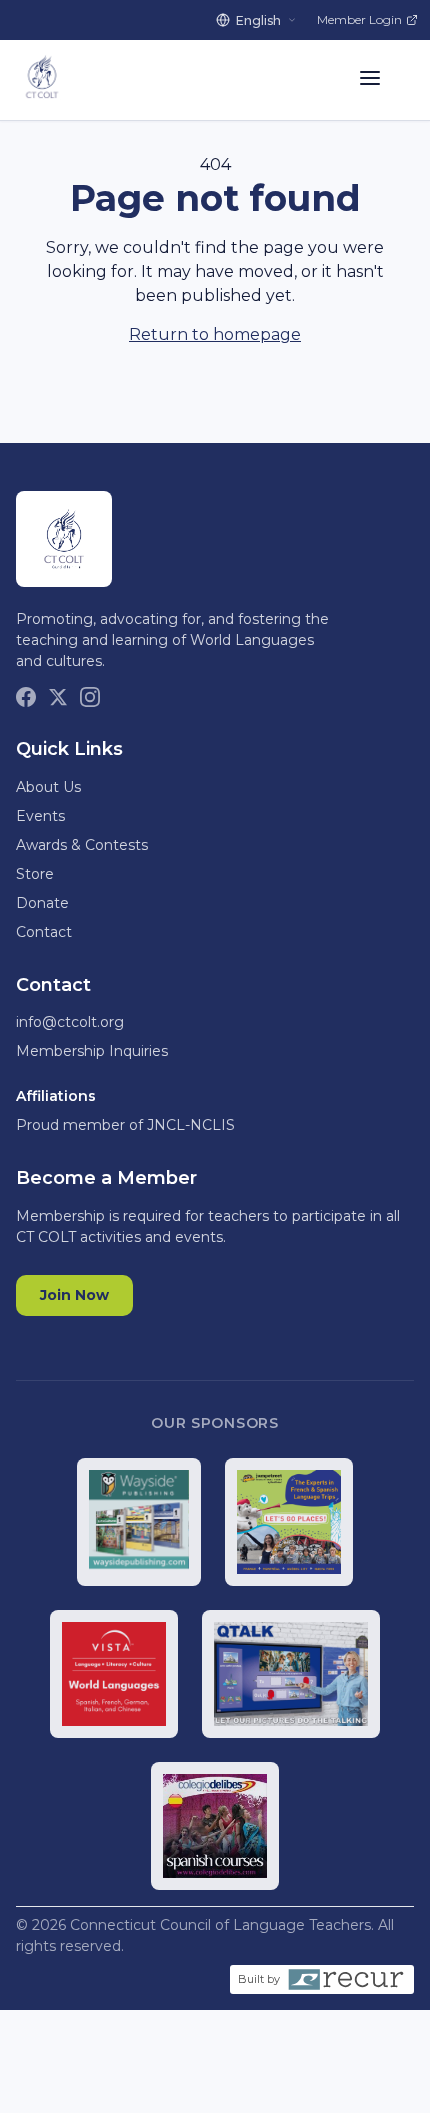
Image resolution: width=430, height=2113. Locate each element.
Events (40, 816)
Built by (259, 1979)
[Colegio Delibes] (215, 1826)
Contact (44, 932)
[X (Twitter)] (58, 697)
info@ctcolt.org (70, 1022)
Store (35, 874)
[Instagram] (90, 697)
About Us (48, 787)
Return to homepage (215, 334)
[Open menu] (370, 80)
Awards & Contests (82, 845)
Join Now (74, 1295)
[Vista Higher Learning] (114, 1674)
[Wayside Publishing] (138, 1522)
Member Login (359, 19)
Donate (42, 903)
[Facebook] (26, 697)
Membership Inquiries (92, 1051)
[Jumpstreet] (289, 1522)
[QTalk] (291, 1674)
